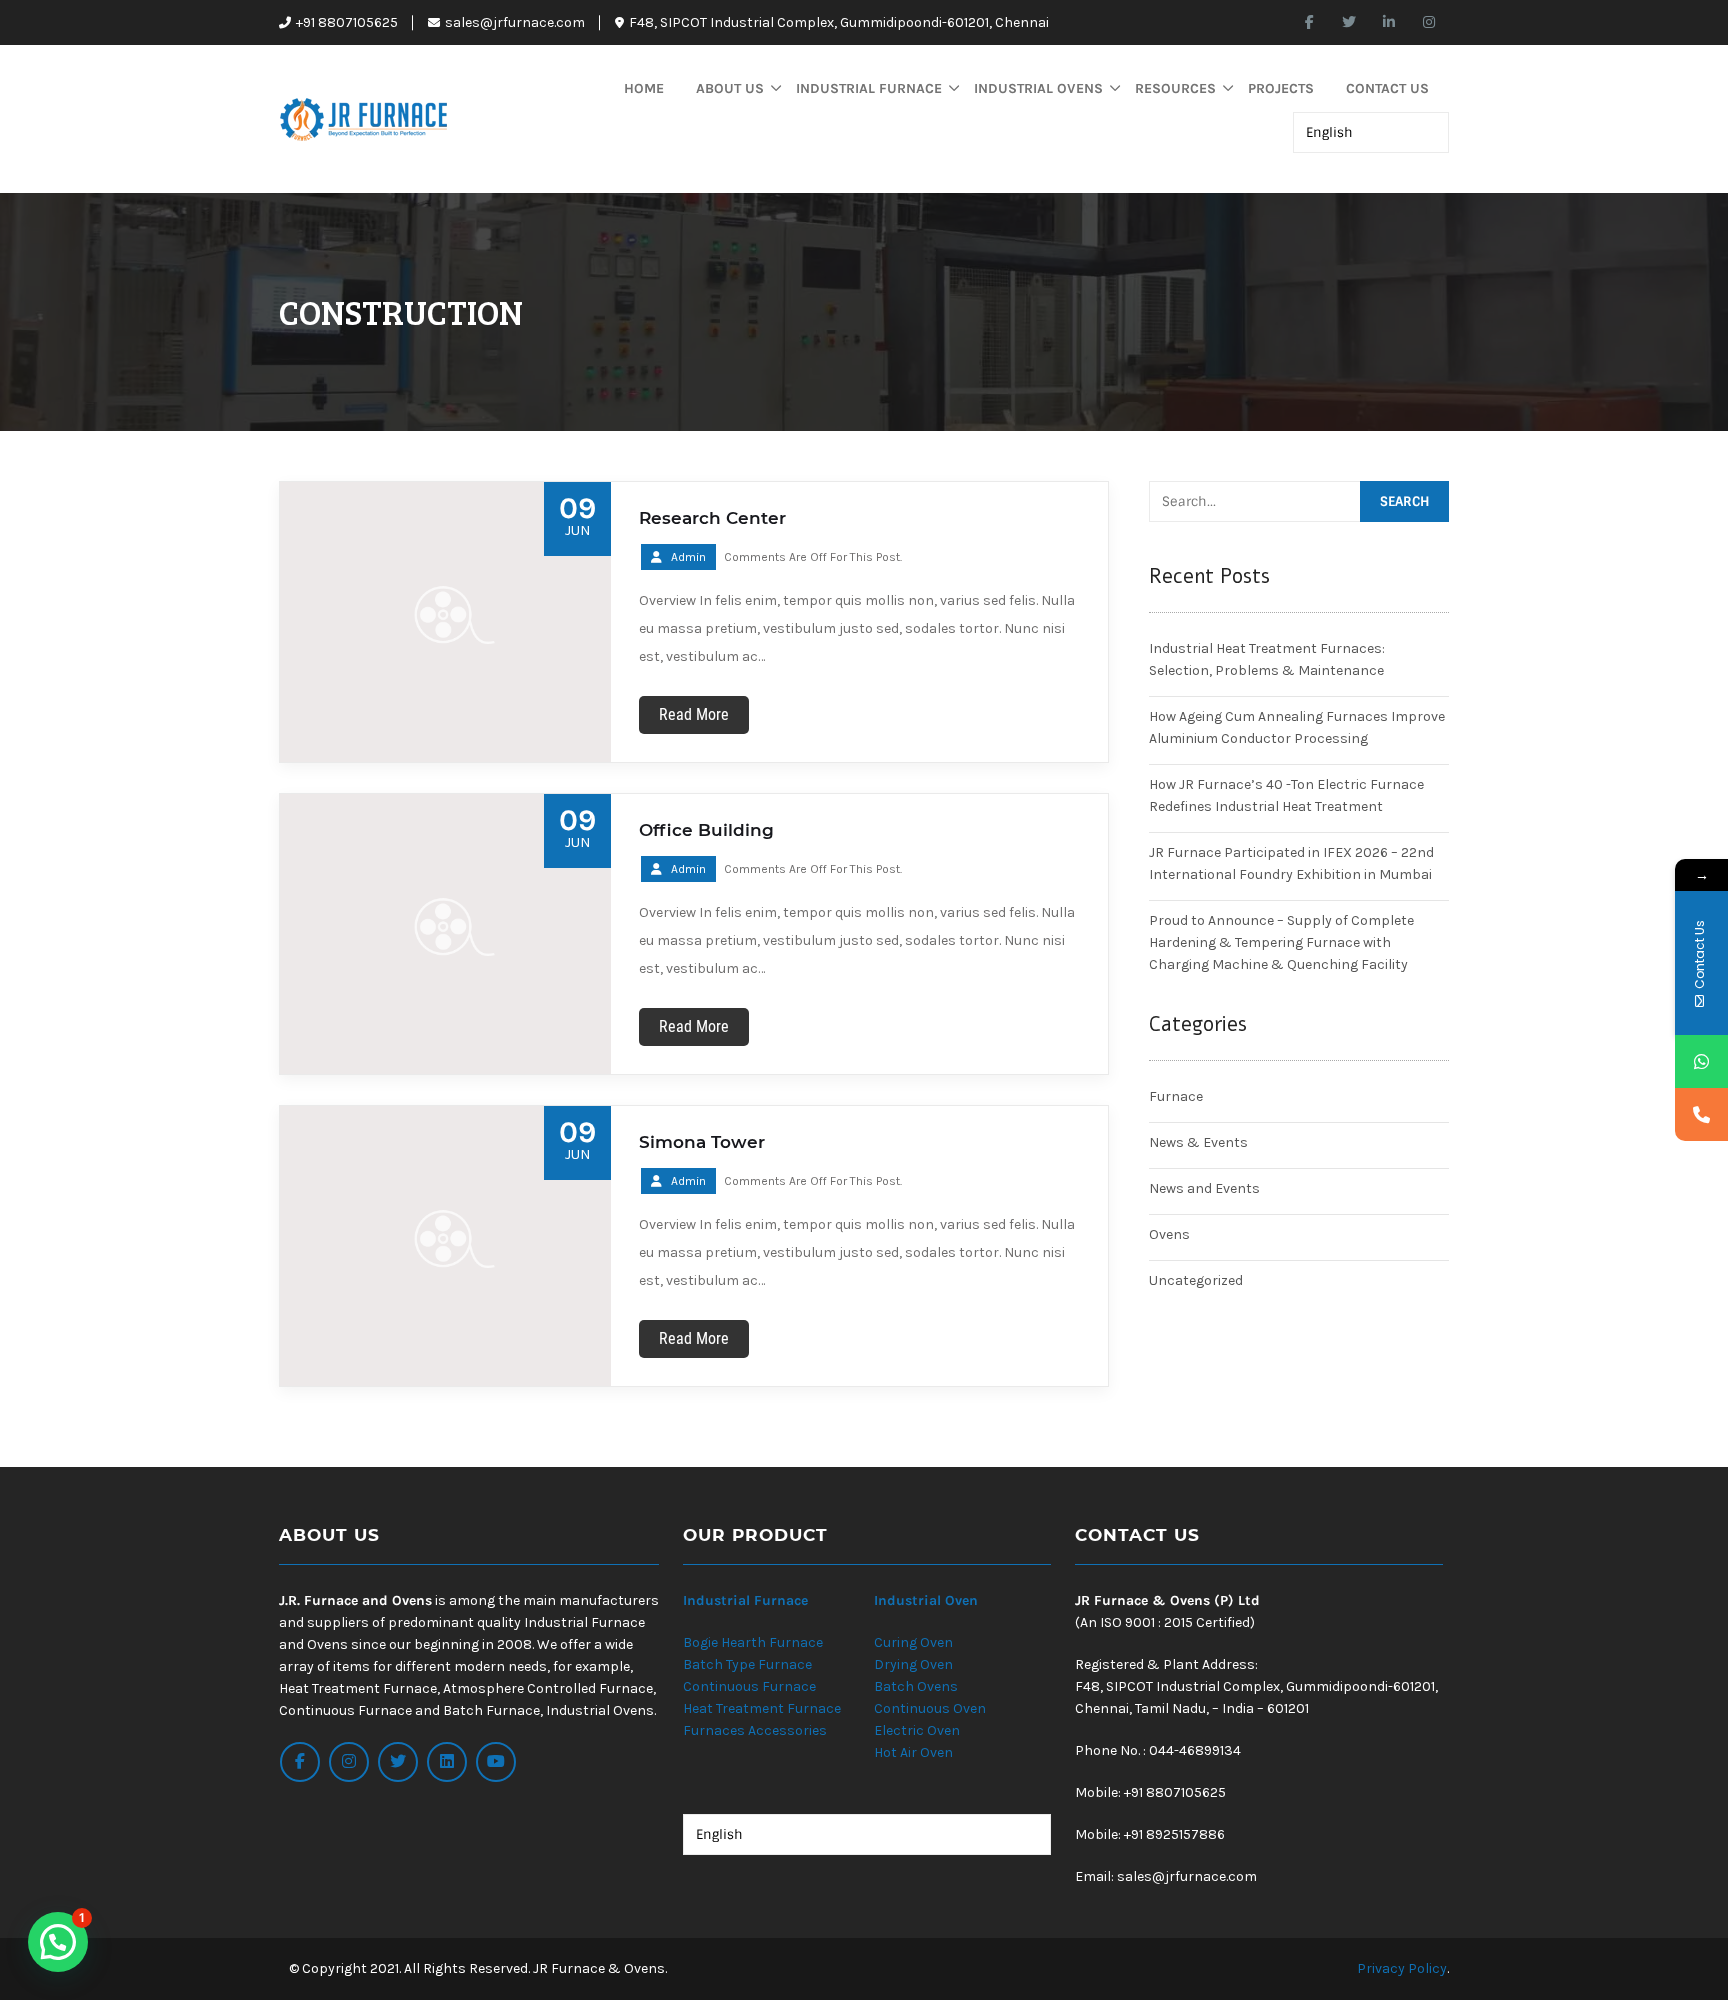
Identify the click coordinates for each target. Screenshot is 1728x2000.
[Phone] (1701, 1114)
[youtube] (496, 1762)
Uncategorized (1196, 1280)
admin (688, 557)
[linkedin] (447, 1762)
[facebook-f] (1309, 22)
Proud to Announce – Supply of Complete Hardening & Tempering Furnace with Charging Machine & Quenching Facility (1281, 942)
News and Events (1204, 1188)
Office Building (706, 830)
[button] (58, 1942)
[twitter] (1349, 22)
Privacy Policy (1402, 1968)
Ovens (1169, 1234)
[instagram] (1429, 22)
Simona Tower (702, 1142)
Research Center (712, 518)
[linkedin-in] (1389, 22)
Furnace (1176, 1096)
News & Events (1198, 1142)
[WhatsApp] (1701, 1061)
